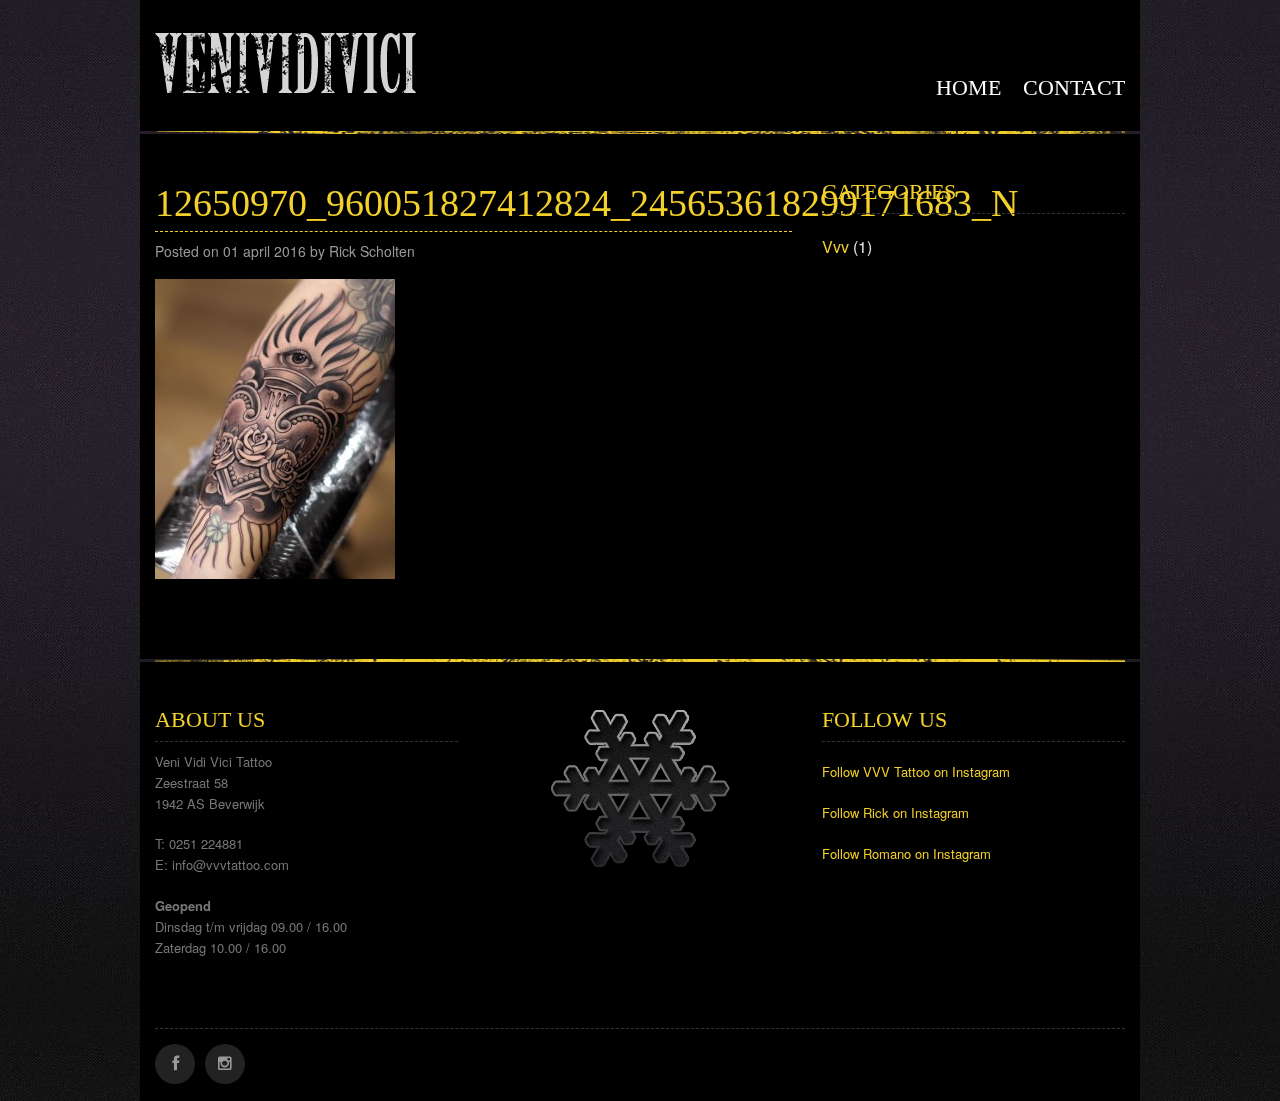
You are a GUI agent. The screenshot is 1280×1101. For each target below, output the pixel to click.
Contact (1074, 87)
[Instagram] (225, 1064)
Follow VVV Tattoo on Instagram (916, 771)
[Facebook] (175, 1064)
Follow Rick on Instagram (895, 812)
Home (968, 87)
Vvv (835, 246)
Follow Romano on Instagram (906, 853)
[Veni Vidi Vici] (285, 59)
